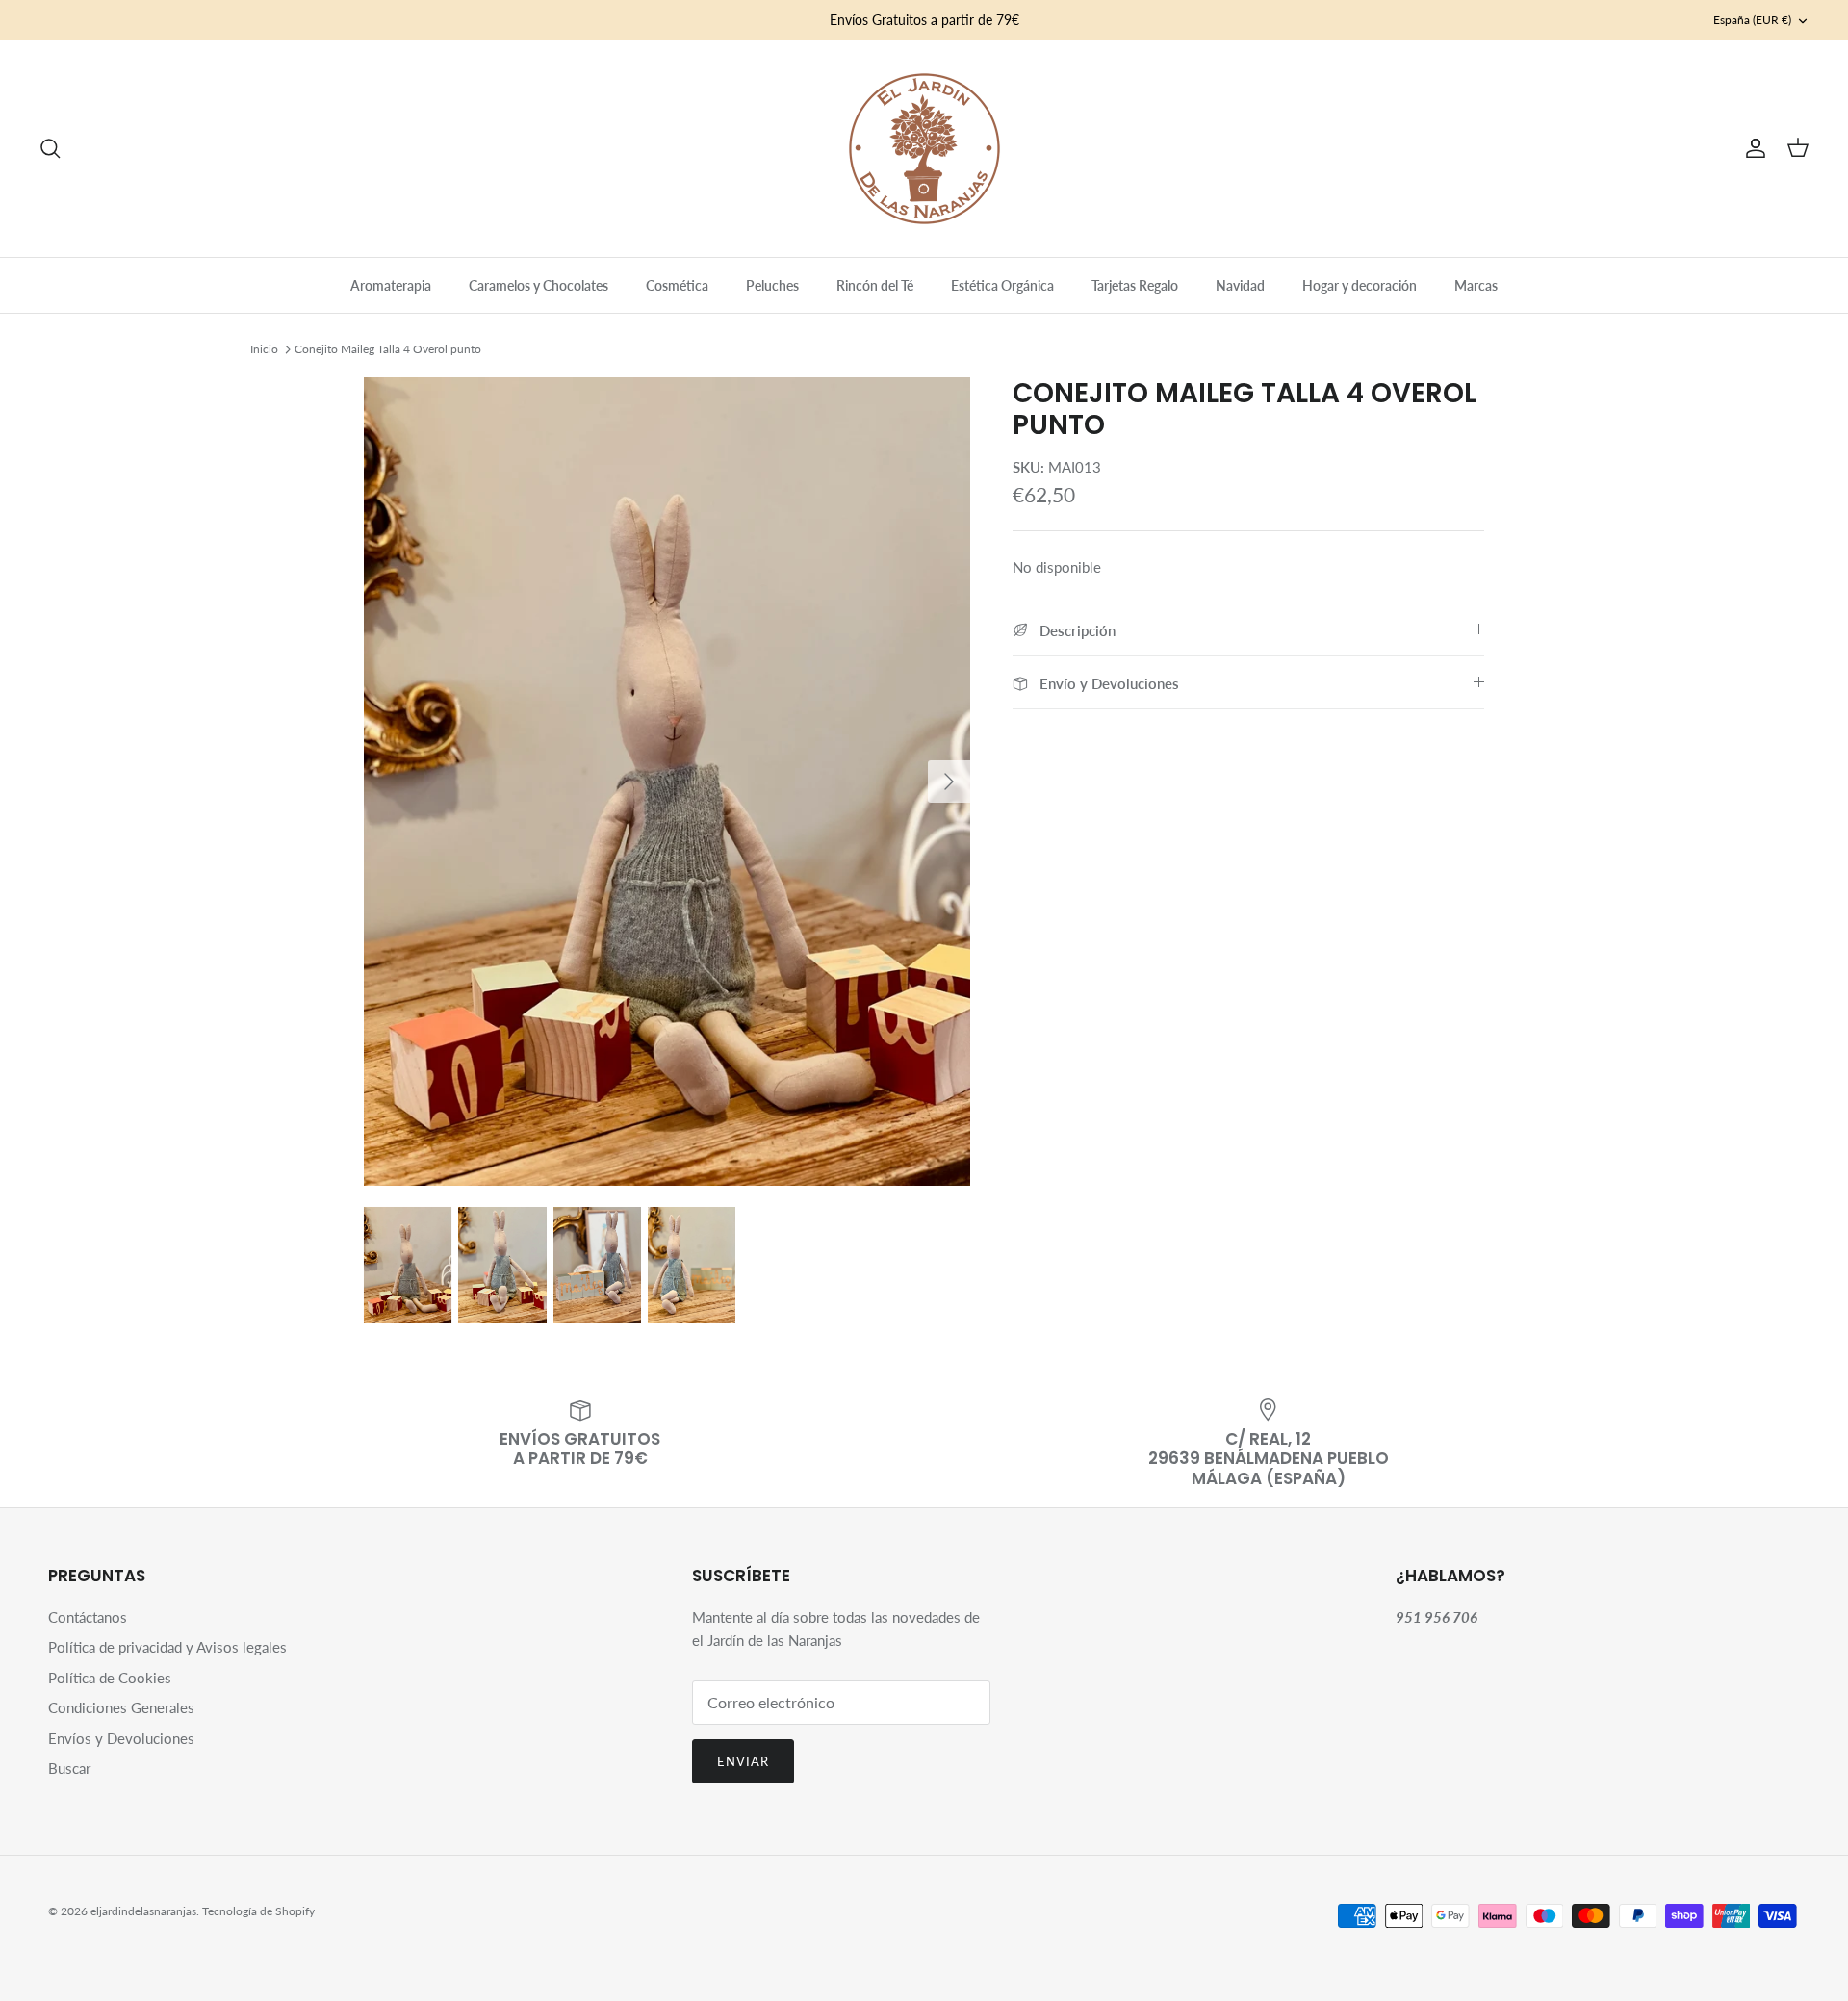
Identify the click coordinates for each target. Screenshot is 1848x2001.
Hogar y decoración (1360, 285)
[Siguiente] (949, 782)
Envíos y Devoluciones (121, 1738)
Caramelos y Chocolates (539, 285)
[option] (667, 782)
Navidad (1240, 285)
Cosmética (677, 285)
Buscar (69, 1768)
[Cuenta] (1752, 148)
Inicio (264, 349)
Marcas (1476, 285)
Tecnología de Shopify (258, 1911)
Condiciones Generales (121, 1707)
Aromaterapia (391, 285)
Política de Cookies (110, 1678)
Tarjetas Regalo (1135, 285)
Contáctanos (88, 1617)
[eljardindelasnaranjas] (924, 149)
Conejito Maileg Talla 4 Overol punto (388, 349)
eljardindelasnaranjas (143, 1911)
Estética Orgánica (1002, 285)
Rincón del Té (875, 285)
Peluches (772, 285)
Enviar (743, 1761)
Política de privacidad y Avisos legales (167, 1647)
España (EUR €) (1752, 20)
